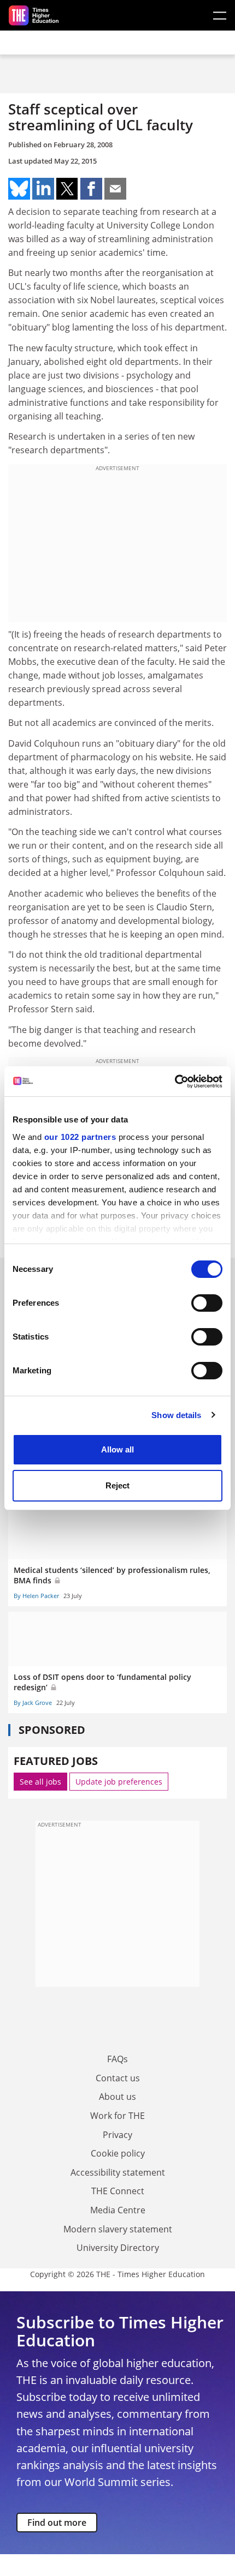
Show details (176, 1415)
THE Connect (118, 2191)
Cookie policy (118, 2153)
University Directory (118, 2248)
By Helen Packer (36, 1596)
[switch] (207, 1303)
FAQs (117, 2059)
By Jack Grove (33, 1703)
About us (117, 2097)
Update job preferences (119, 1782)
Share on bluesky (19, 189)
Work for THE (117, 2116)
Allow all (117, 1449)
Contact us (118, 2078)
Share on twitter (67, 189)
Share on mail (115, 189)
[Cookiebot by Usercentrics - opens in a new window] (175, 1082)
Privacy (117, 2135)
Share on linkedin (43, 189)
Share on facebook (91, 189)
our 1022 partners (80, 1137)
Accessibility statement (118, 2172)
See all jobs (40, 1782)
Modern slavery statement (118, 2229)
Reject (117, 1485)
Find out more (57, 2523)
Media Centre (118, 2210)
